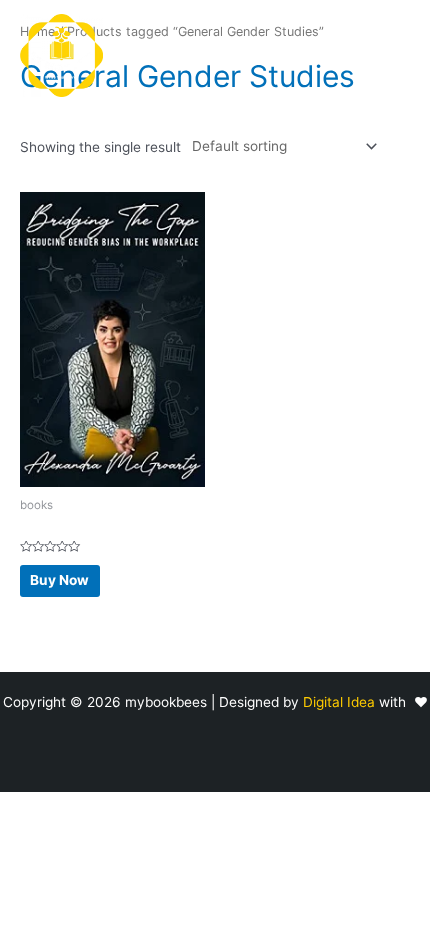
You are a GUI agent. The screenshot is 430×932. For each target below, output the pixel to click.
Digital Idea (341, 702)
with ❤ (403, 702)
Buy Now (59, 580)
